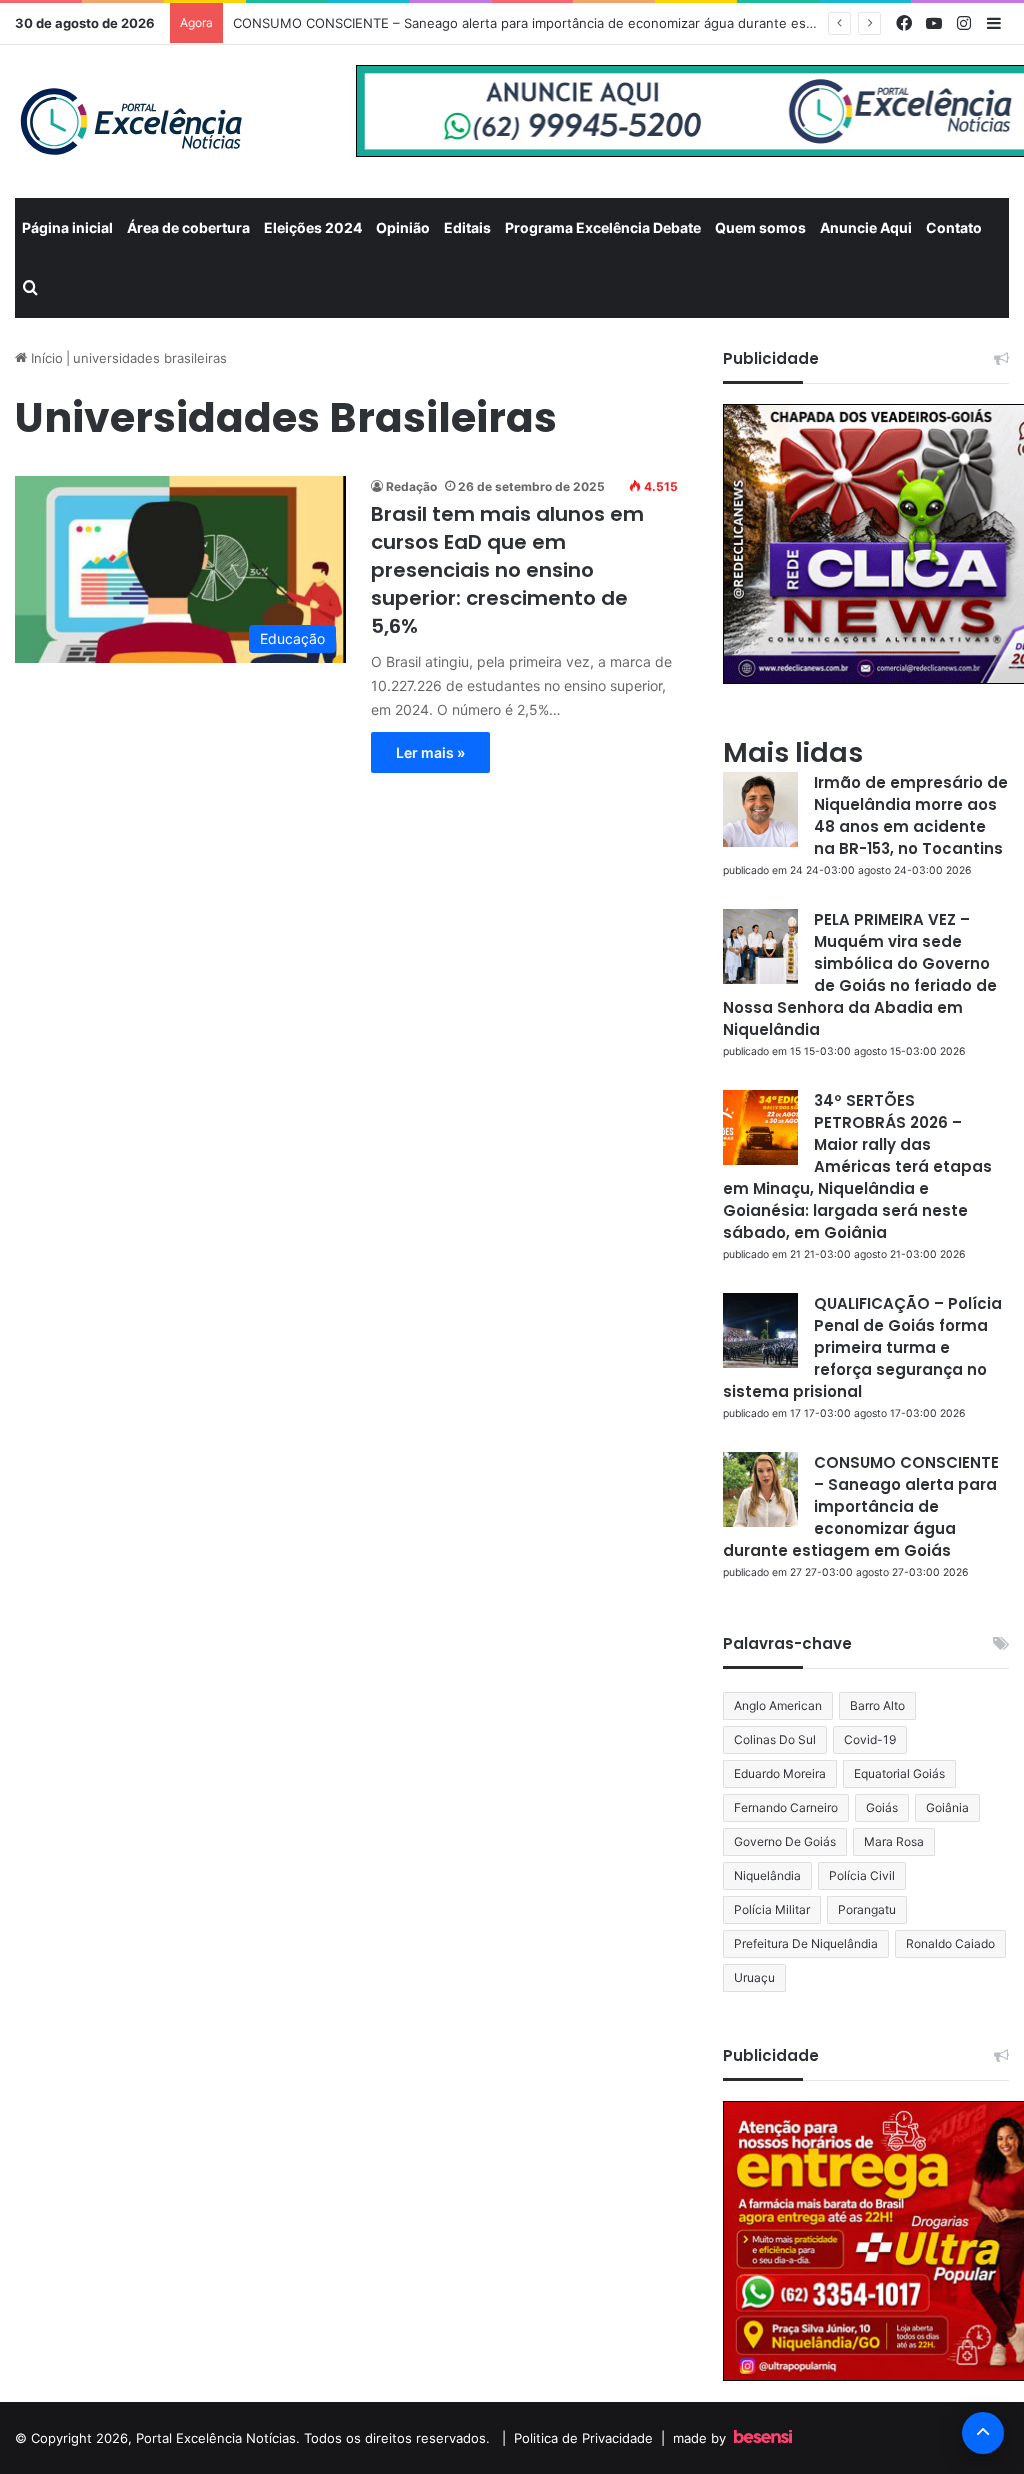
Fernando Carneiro (786, 1807)
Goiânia (947, 1807)
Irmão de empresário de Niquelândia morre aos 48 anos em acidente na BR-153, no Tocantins (911, 815)
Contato (954, 227)
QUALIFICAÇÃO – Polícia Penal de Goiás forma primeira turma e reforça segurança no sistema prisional (862, 1347)
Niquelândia (767, 1875)
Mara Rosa (894, 1841)
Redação (411, 486)
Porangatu (867, 1909)
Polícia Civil (862, 1875)
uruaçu (754, 1977)
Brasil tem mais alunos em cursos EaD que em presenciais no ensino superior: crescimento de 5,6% (507, 570)
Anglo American (778, 1705)
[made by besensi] (763, 2438)
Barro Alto (877, 1705)
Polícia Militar (772, 1909)
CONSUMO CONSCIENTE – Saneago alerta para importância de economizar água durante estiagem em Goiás (571, 23)
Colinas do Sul (775, 1739)
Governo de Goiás (785, 1841)
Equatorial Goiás (899, 1773)
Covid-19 (870, 1739)
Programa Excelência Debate (603, 227)
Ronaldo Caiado (950, 1943)
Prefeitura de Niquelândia (806, 1943)
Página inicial (67, 227)
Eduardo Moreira (780, 1773)
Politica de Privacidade (583, 2438)
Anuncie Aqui (866, 227)
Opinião (403, 227)
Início (45, 358)
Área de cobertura (188, 227)
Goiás (882, 1807)
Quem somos (760, 227)
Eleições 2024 (313, 227)
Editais (467, 227)
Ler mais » (430, 752)
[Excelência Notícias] (130, 121)
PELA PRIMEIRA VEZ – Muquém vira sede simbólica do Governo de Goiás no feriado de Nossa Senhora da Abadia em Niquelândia (860, 974)
